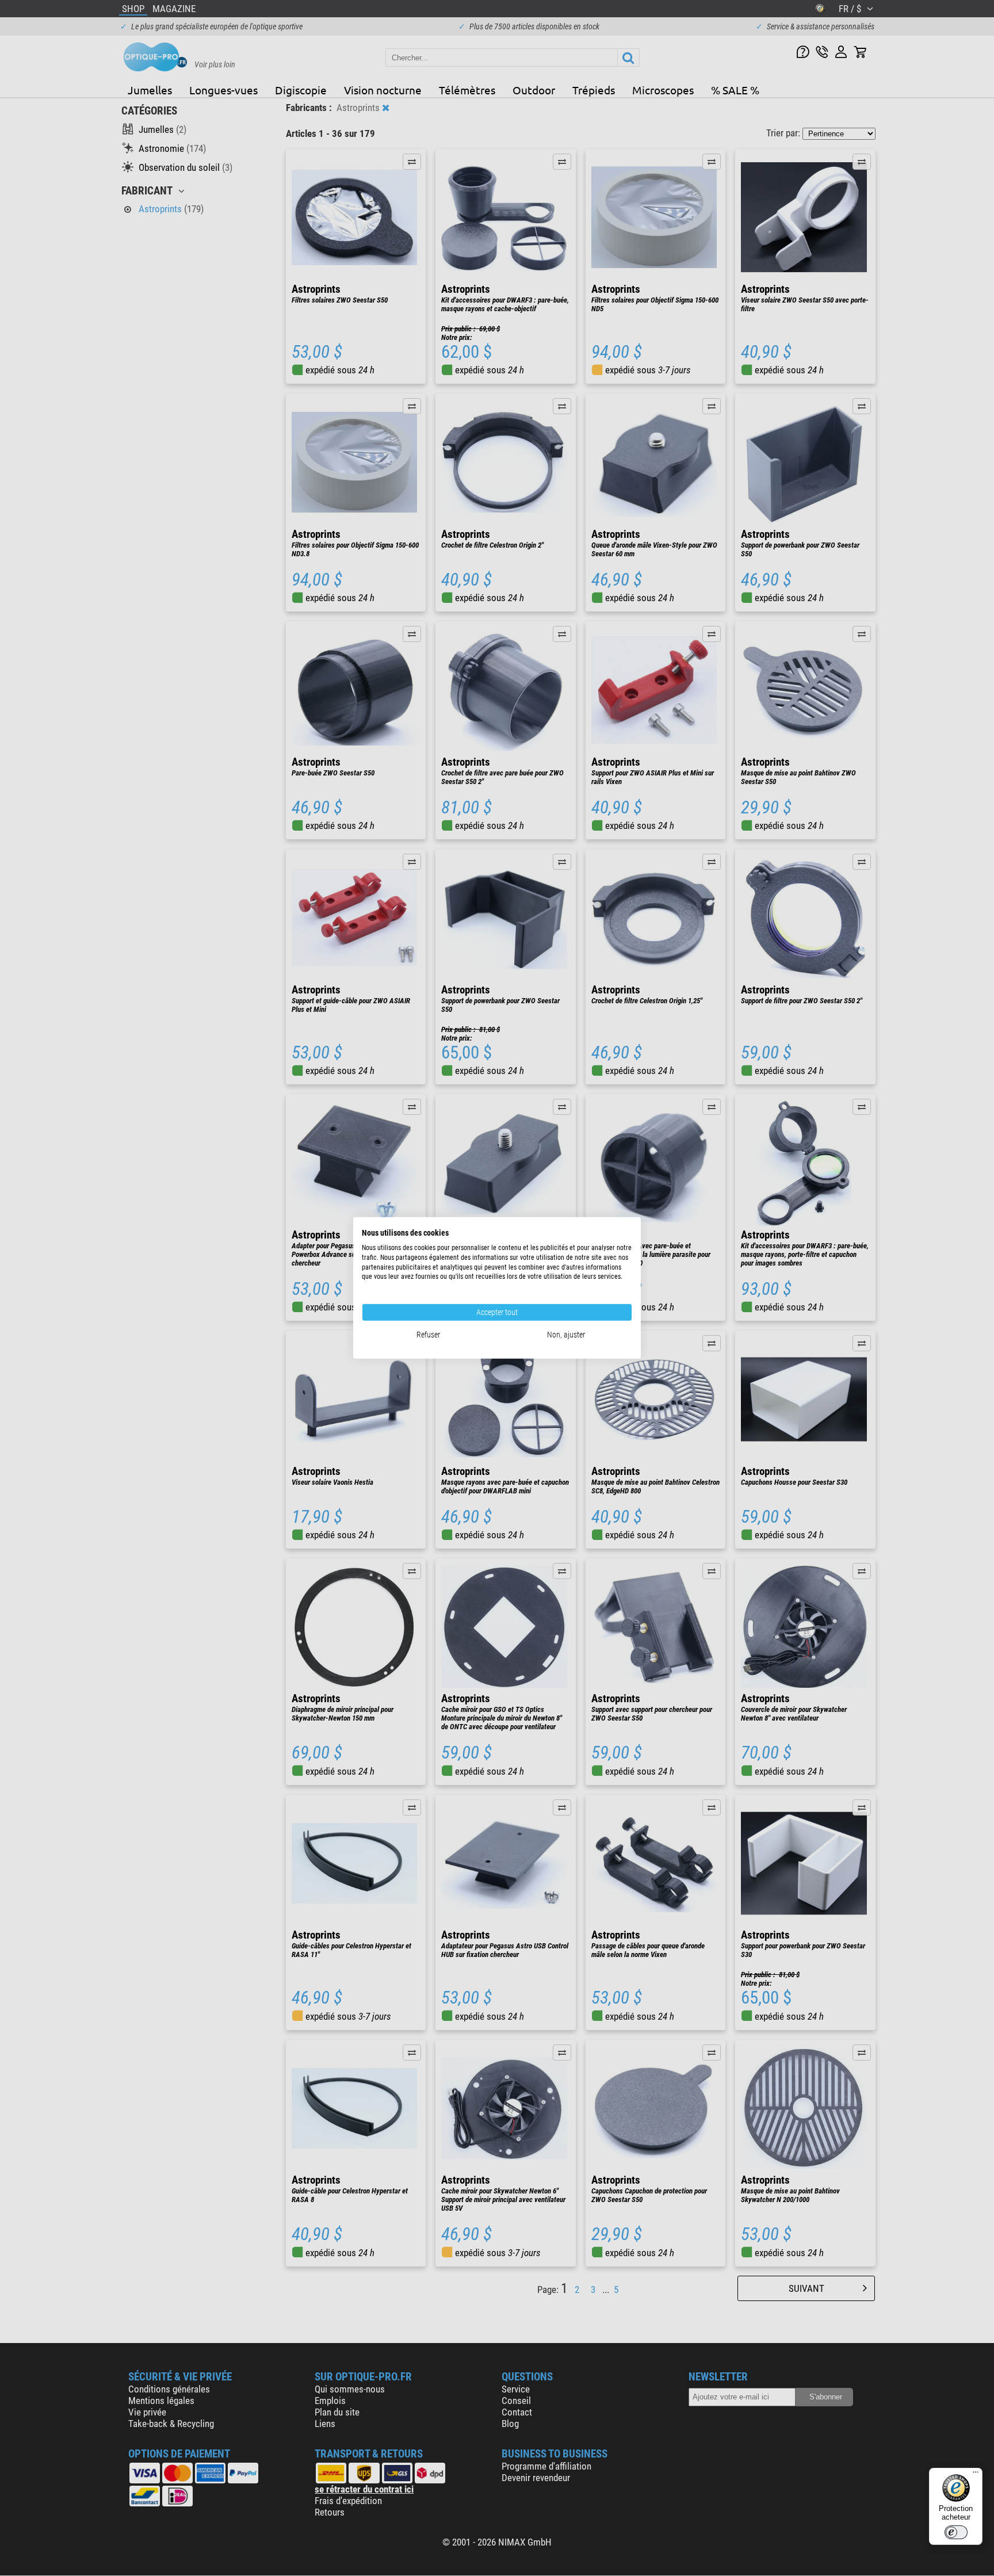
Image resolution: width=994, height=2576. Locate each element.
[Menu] (976, 2475)
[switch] (956, 2532)
